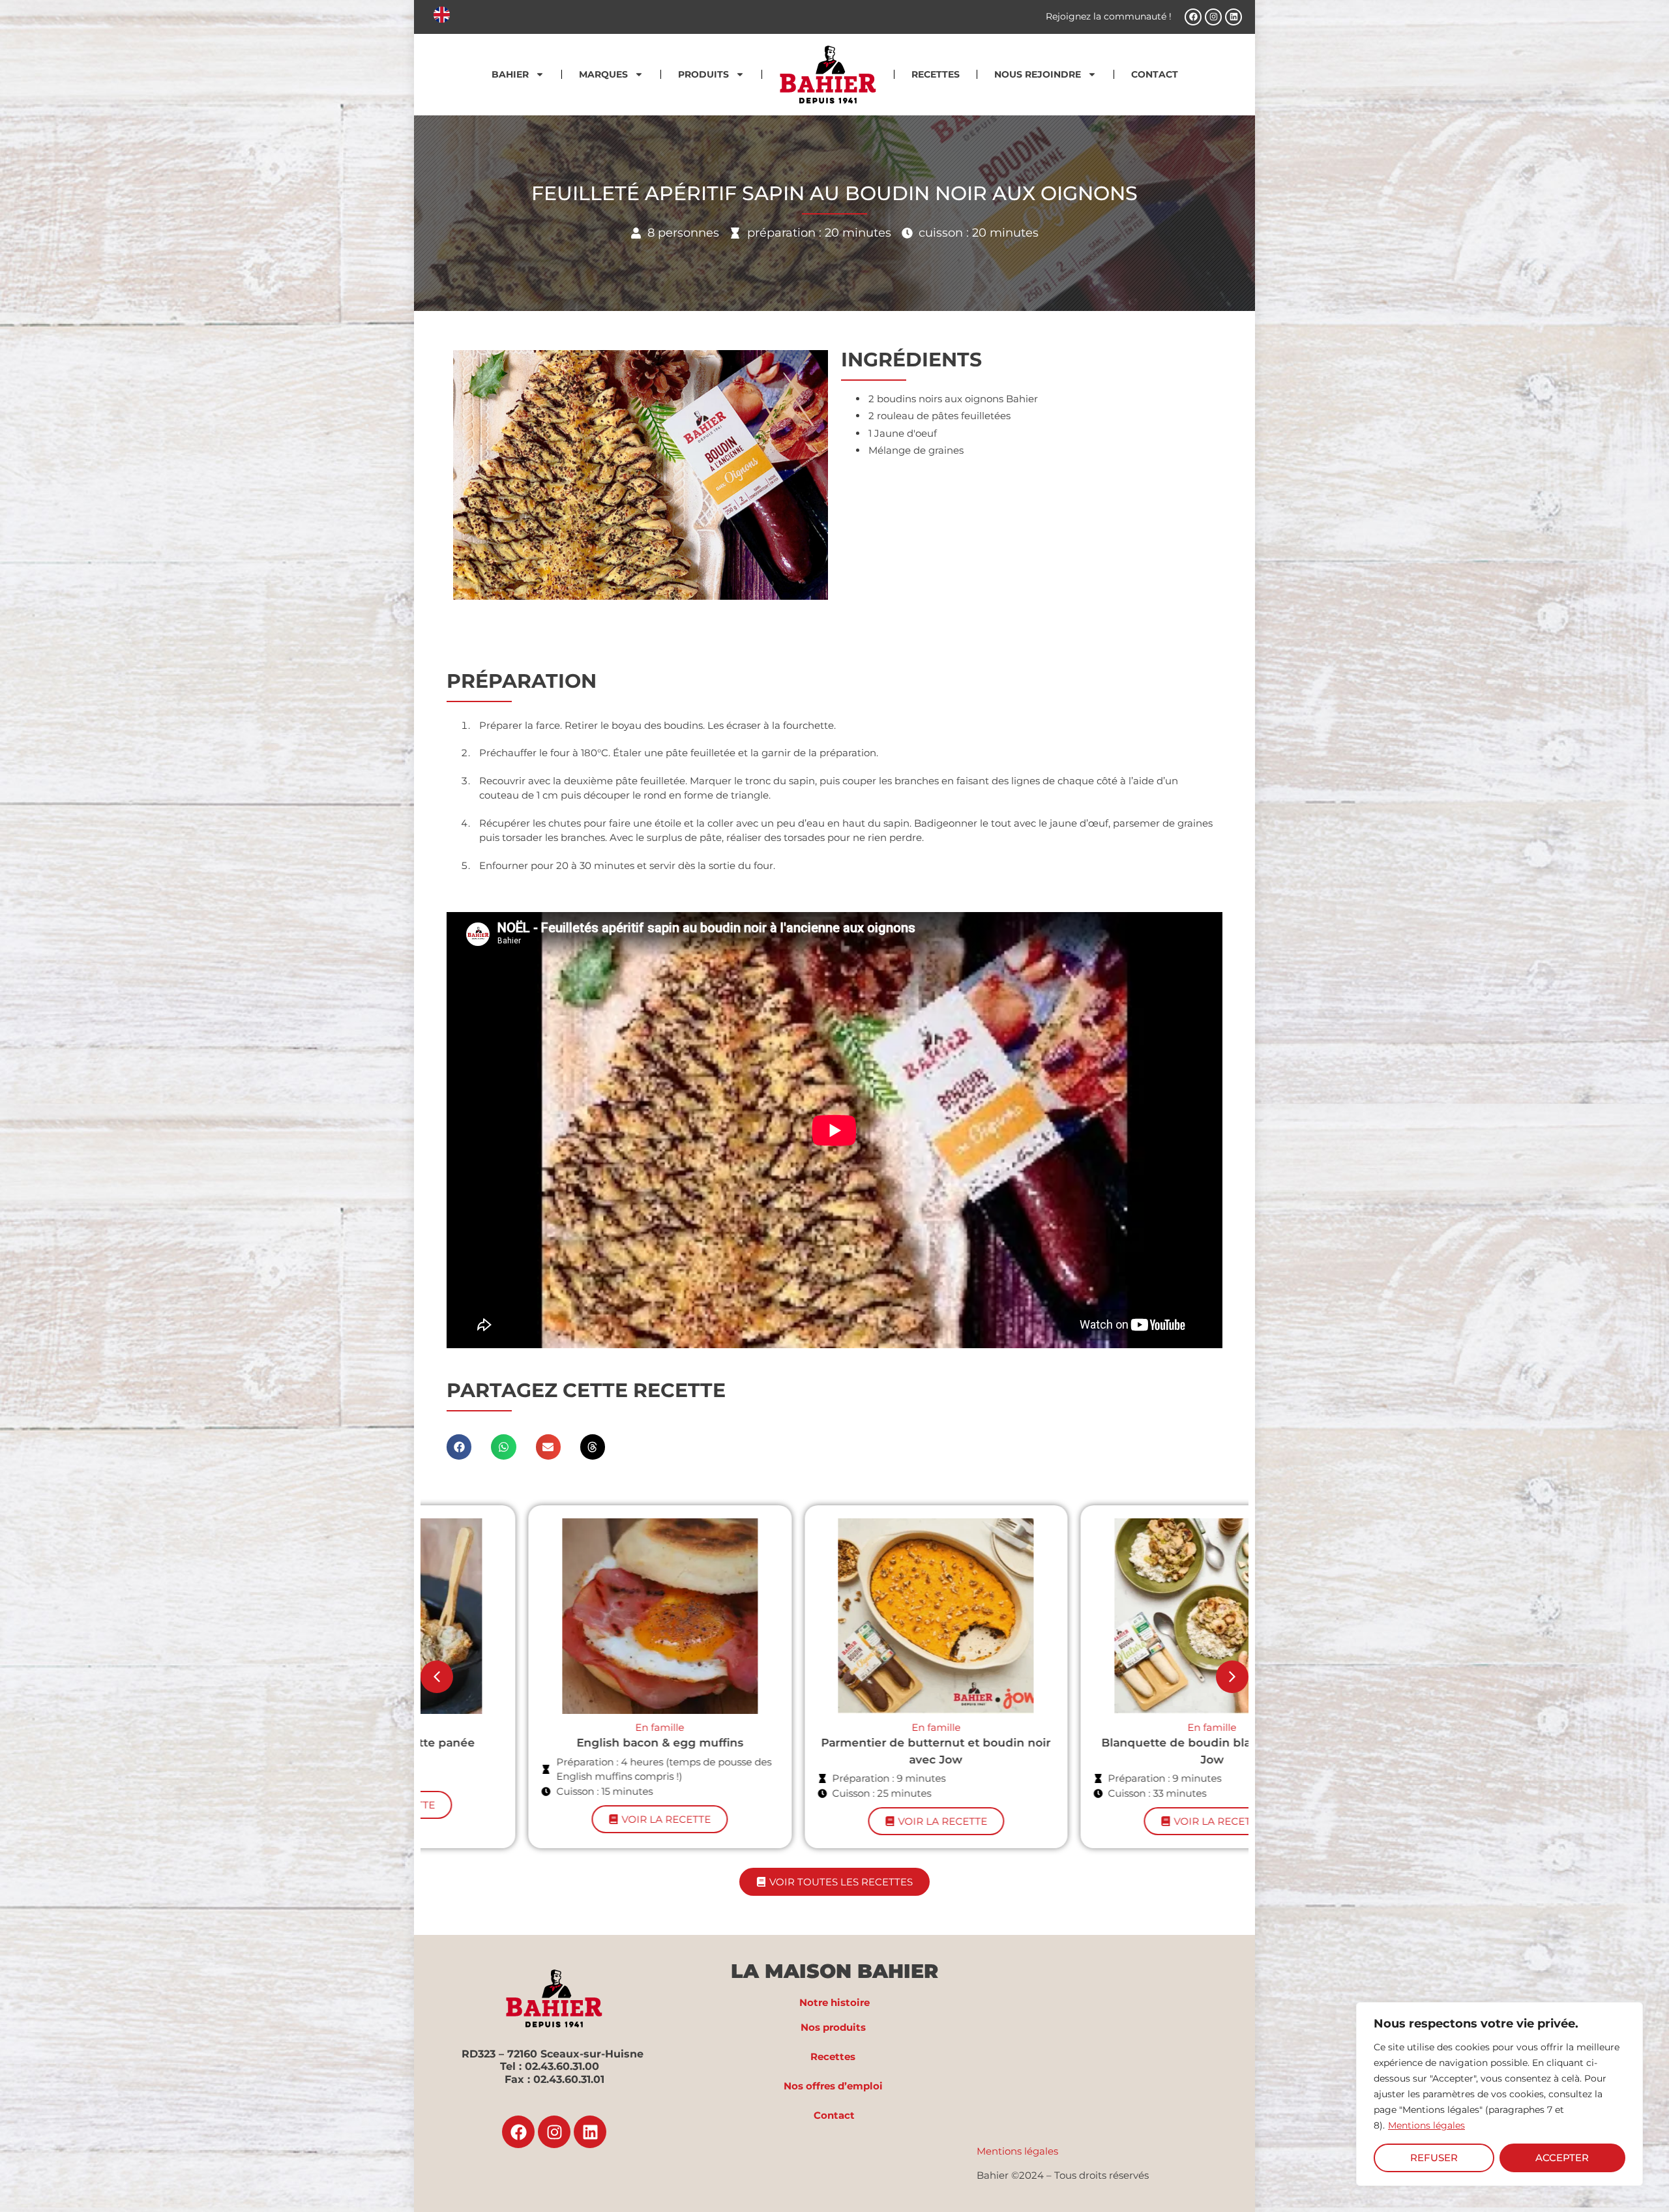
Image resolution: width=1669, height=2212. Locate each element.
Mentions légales (1426, 2125)
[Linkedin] (1233, 17)
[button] (459, 1447)
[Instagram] (1213, 17)
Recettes (936, 74)
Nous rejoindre (1038, 74)
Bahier (510, 74)
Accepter (1562, 2158)
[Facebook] (1193, 17)
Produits (703, 74)
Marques (603, 74)
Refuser (1434, 2158)
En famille (558, 1727)
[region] (1499, 2094)
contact (1155, 74)
